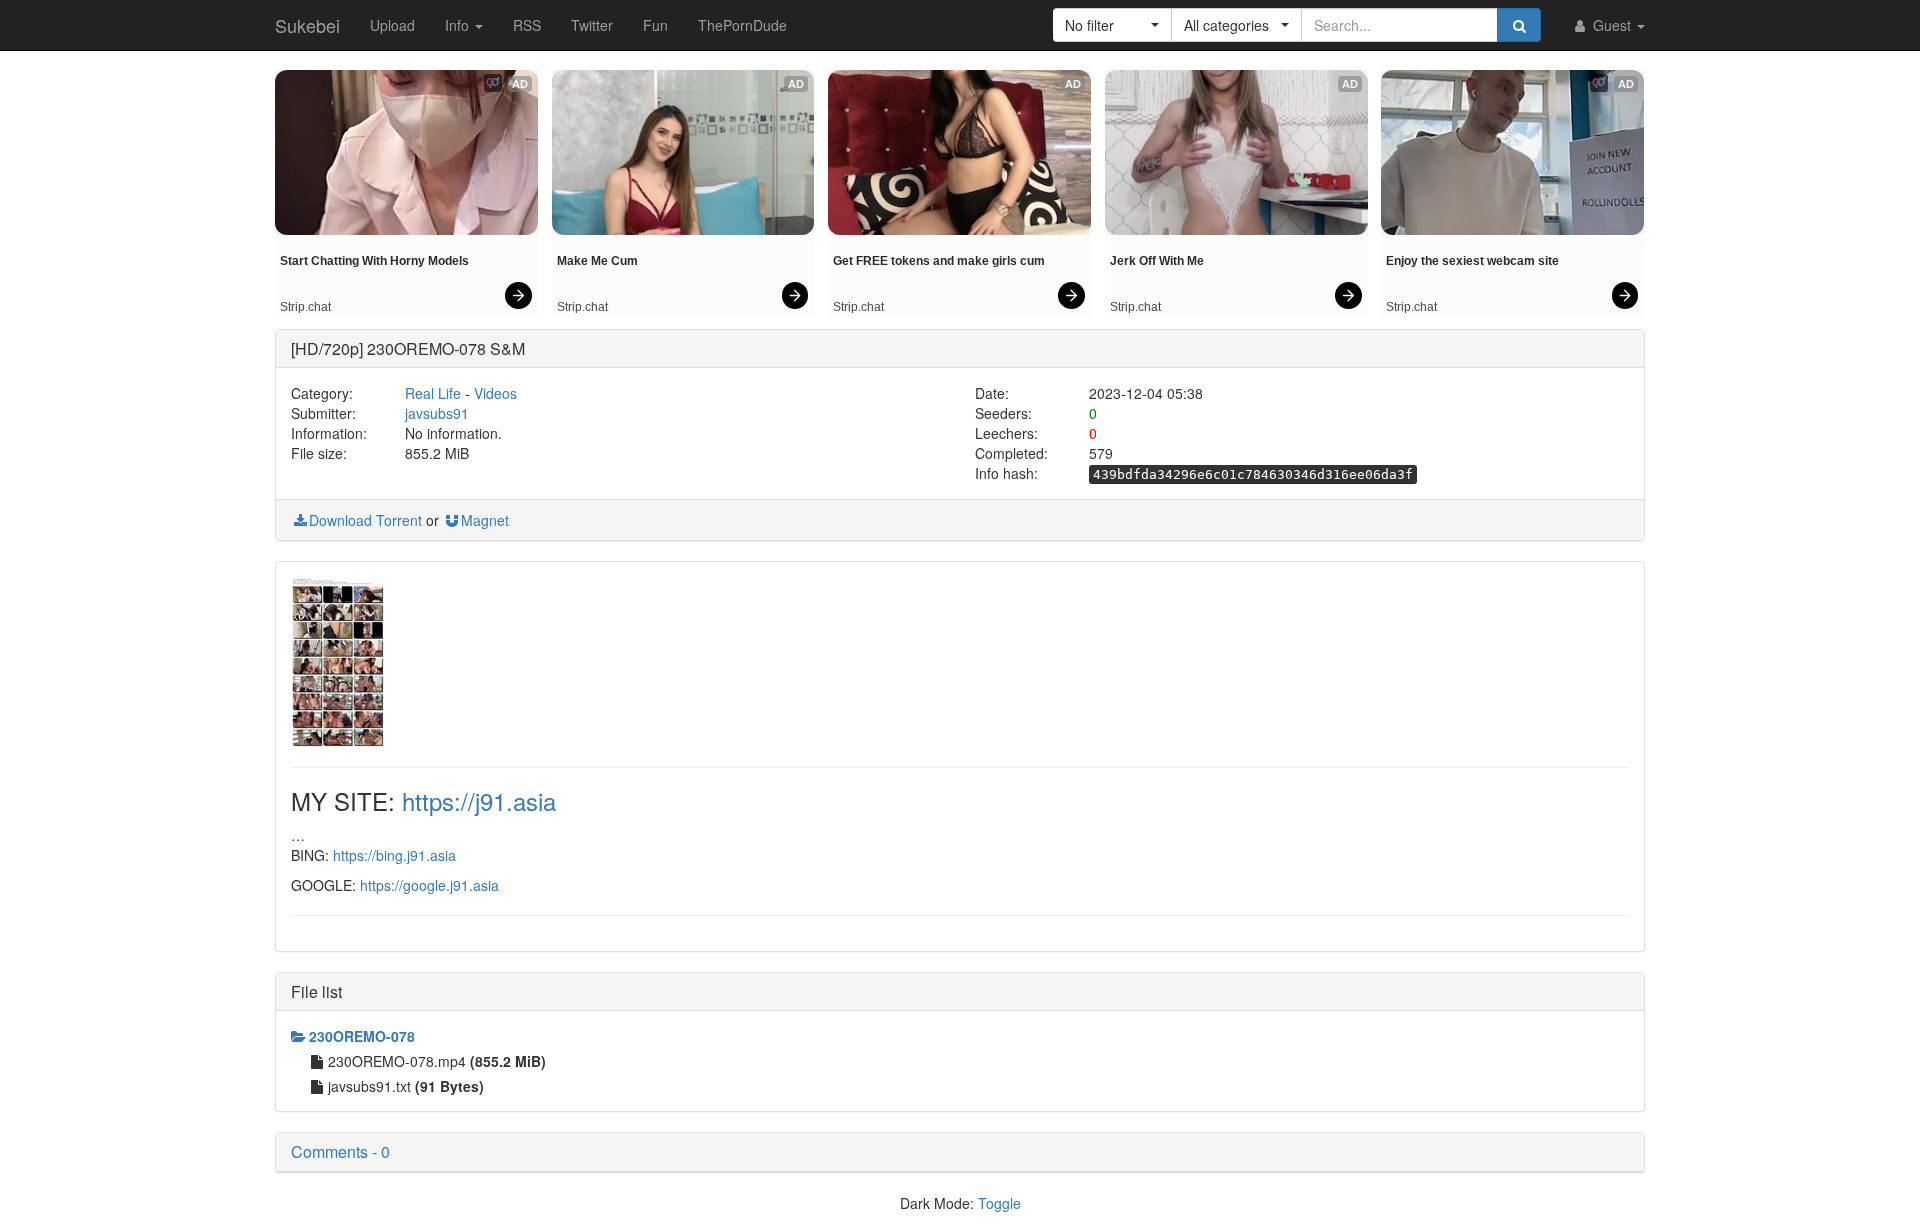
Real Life (433, 393)
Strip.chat (305, 307)
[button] (1112, 25)
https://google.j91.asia (429, 885)
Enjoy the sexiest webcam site (1472, 261)
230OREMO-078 (362, 1036)
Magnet (485, 520)
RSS (527, 25)
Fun (655, 25)
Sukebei (307, 25)
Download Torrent (365, 520)
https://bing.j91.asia (394, 855)
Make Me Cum (597, 261)
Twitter (592, 25)
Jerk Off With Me (1157, 261)
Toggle (999, 1203)
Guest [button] (1612, 25)
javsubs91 (437, 413)
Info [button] (459, 25)
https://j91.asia (479, 800)
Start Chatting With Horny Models (374, 261)
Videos (495, 393)
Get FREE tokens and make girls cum (939, 261)
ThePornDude (742, 25)
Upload (392, 25)
